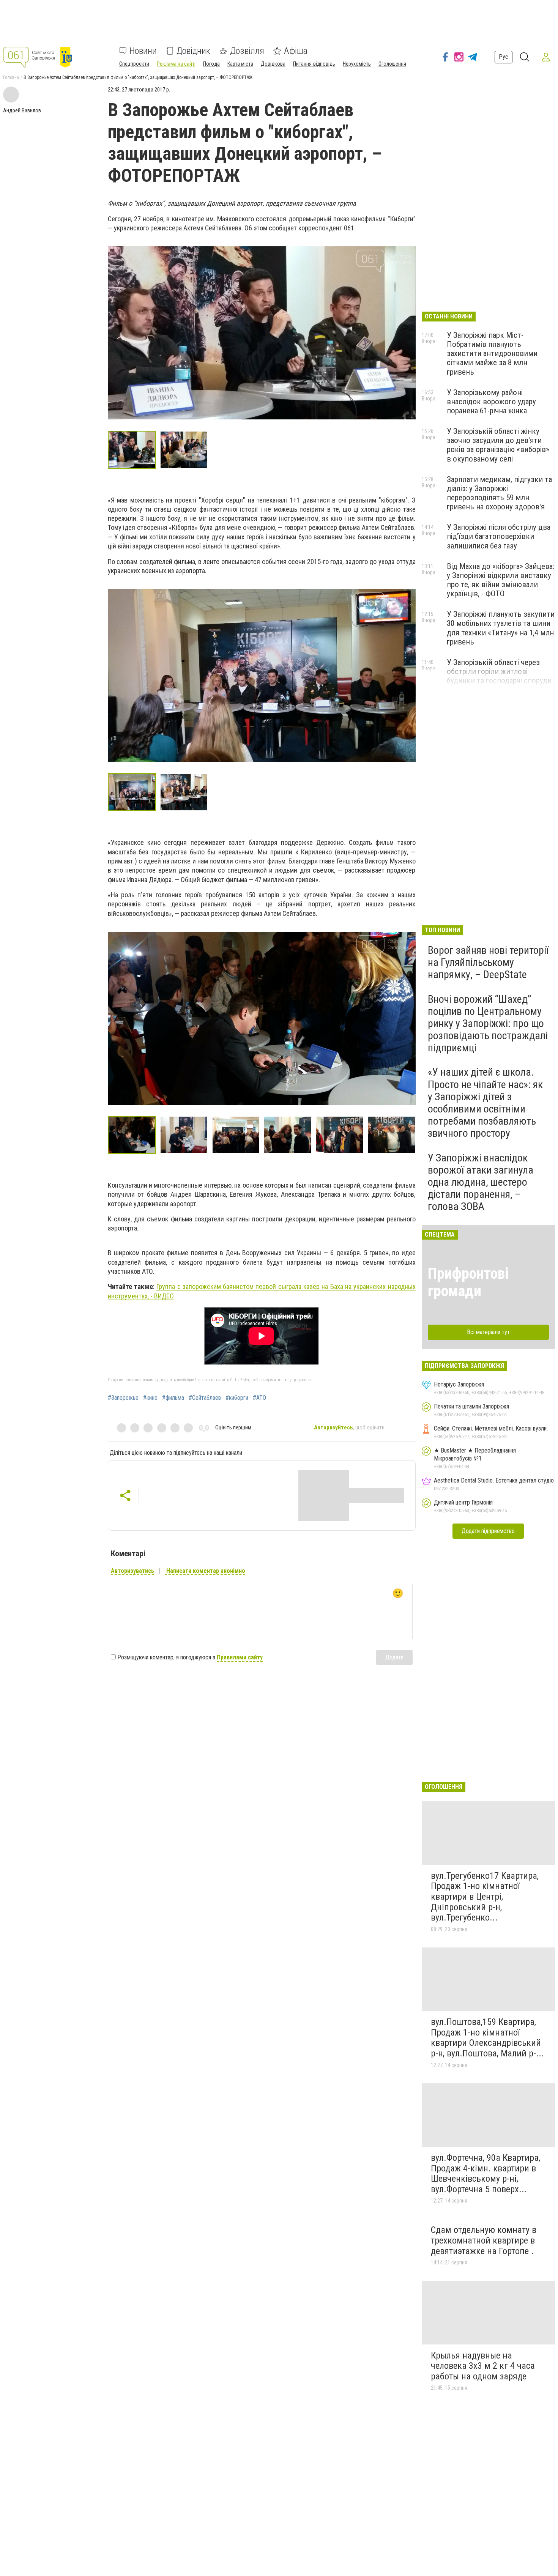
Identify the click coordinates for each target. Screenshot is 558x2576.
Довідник (193, 51)
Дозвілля (247, 51)
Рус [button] (504, 57)
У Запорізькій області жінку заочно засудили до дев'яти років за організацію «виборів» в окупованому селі (498, 445)
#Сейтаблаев (205, 1398)
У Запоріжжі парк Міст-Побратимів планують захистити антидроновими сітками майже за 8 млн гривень (492, 354)
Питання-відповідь (314, 64)
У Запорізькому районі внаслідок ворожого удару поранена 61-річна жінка (491, 402)
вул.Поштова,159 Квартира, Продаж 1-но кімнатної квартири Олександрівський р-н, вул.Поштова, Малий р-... (487, 2038)
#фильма (173, 1398)
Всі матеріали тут (488, 1332)
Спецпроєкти (134, 64)
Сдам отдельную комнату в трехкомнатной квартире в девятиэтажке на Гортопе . (484, 2240)
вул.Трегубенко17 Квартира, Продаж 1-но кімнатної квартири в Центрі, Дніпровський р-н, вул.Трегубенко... (485, 1897)
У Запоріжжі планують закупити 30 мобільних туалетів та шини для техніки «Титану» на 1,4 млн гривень (501, 628)
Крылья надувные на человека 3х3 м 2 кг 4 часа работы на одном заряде (483, 2366)
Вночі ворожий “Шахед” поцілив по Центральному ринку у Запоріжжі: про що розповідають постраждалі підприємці (488, 1024)
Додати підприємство (488, 1531)
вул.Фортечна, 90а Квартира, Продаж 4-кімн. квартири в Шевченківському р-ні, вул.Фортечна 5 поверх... (485, 2173)
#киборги (237, 1398)
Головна (11, 77)
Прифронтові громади (468, 1282)
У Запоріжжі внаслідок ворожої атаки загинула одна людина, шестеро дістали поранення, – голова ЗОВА (481, 1182)
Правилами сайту (240, 1657)
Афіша (296, 51)
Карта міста (240, 64)
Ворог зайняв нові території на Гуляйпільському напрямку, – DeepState (488, 962)
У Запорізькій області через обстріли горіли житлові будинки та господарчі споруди (499, 671)
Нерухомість (357, 64)
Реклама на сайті (176, 64)
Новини (143, 51)
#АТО (259, 1398)
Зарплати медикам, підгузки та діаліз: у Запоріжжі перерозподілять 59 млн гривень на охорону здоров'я (499, 493)
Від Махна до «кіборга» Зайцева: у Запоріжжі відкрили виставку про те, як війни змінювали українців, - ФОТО (500, 580)
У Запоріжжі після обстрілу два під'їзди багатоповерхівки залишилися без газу (499, 536)
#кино (150, 1398)
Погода (211, 64)
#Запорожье (123, 1398)
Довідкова (273, 64)
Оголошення (392, 64)
